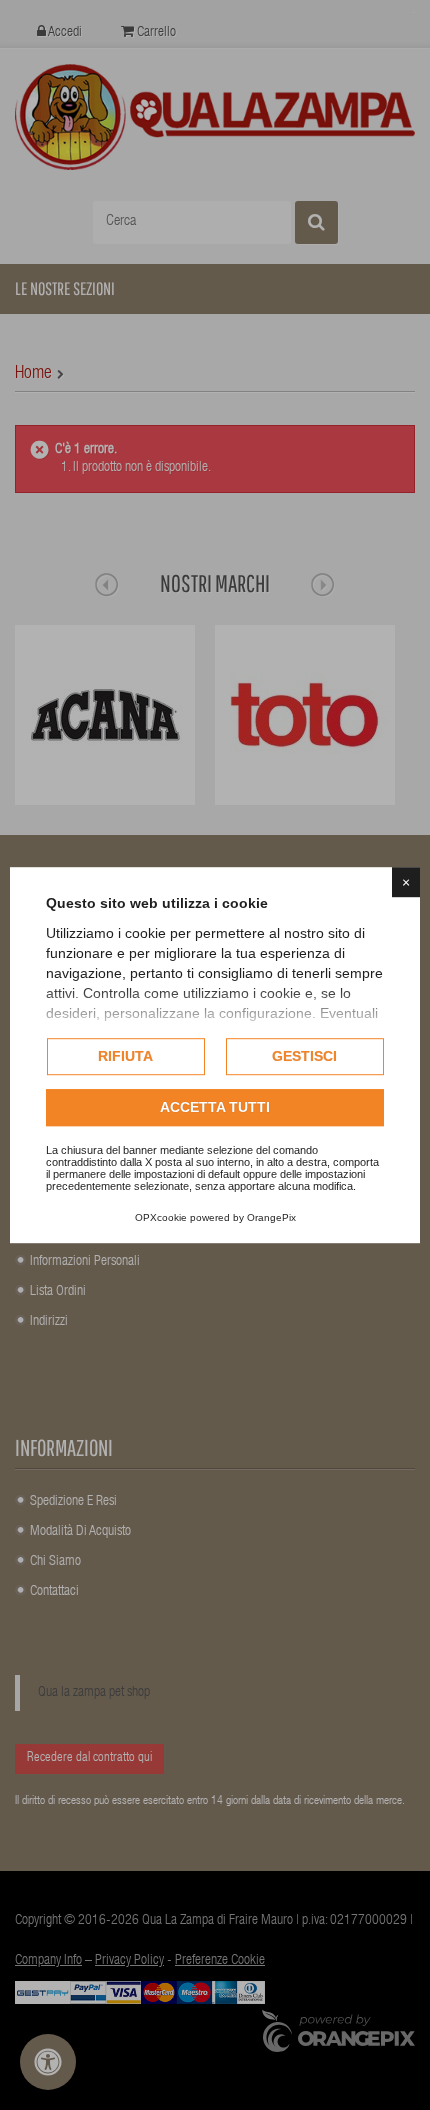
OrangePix (271, 1217)
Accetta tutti (215, 1107)
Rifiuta (125, 1056)
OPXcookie (161, 1217)
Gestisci (304, 1056)
